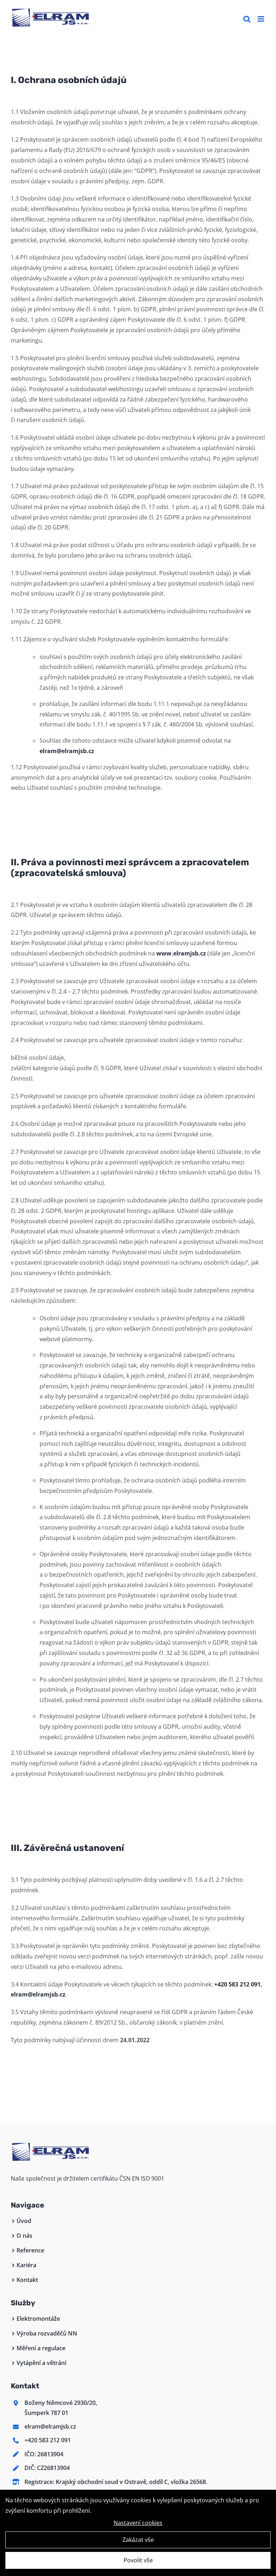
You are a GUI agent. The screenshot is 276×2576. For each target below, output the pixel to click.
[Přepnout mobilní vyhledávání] (247, 19)
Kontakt (27, 2280)
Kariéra (26, 2265)
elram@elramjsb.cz (67, 751)
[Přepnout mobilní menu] (261, 19)
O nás (24, 2236)
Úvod (24, 2221)
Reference (30, 2250)
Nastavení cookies (138, 2523)
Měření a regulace (41, 2348)
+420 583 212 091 (237, 1984)
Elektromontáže (38, 2319)
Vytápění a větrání (41, 2363)
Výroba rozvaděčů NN (47, 2333)
